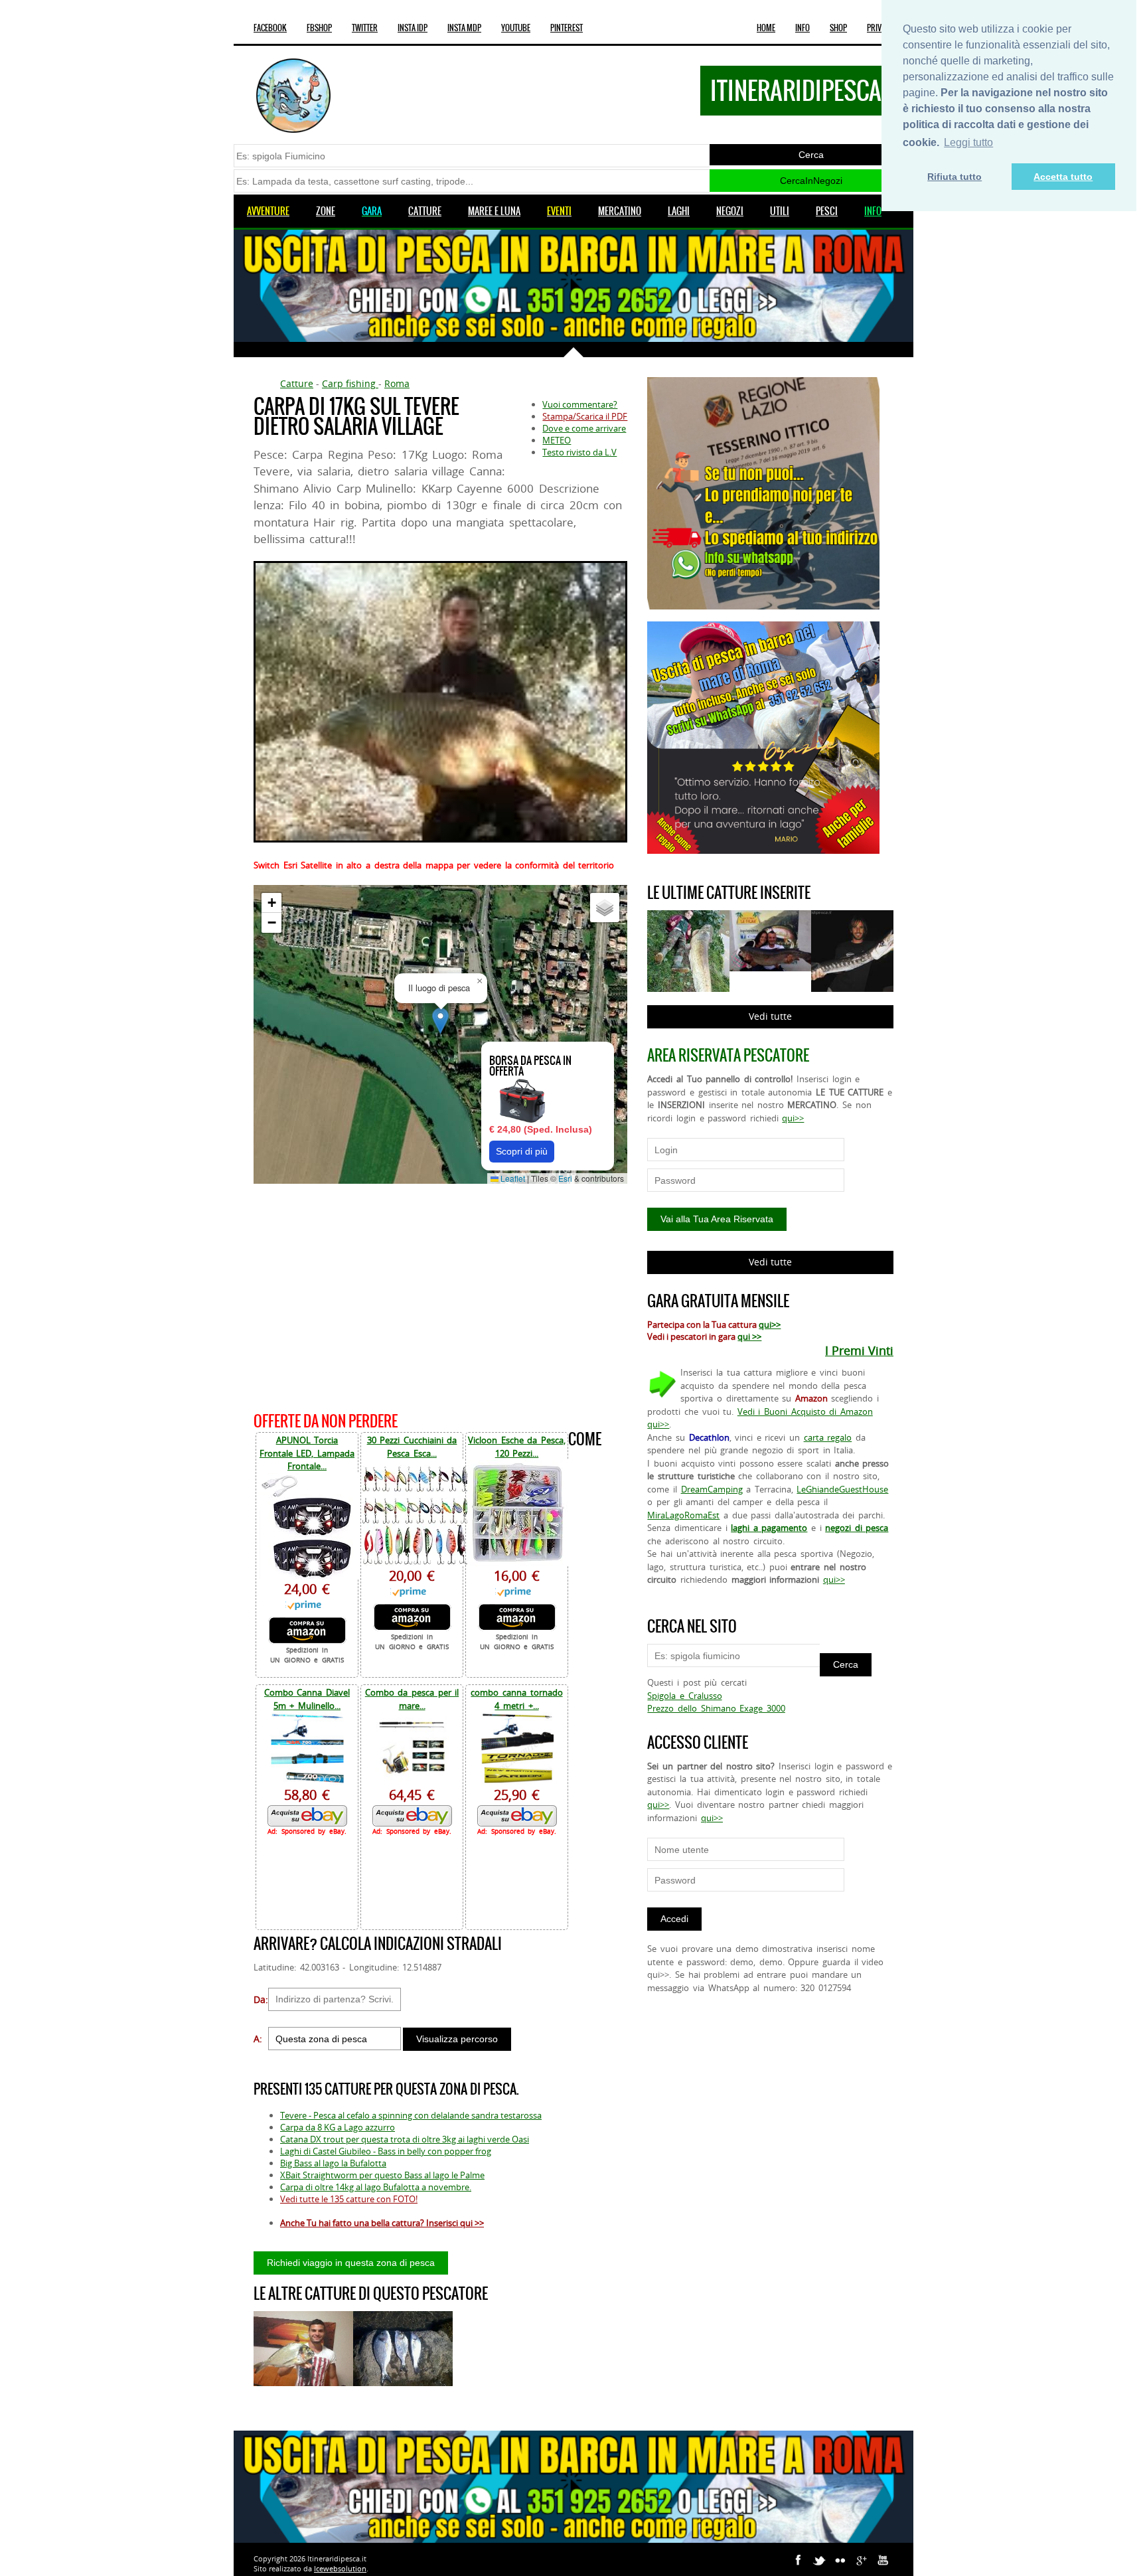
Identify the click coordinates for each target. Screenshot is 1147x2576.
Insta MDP (464, 28)
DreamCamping (712, 1489)
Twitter (365, 28)
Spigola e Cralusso (684, 1696)
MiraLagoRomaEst (683, 1515)
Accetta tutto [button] (1063, 177)
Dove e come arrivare (584, 428)
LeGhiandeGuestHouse (842, 1489)
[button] (440, 1021)
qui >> (749, 1336)
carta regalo (828, 1437)
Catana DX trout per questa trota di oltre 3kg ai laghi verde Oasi (405, 2139)
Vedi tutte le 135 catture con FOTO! (349, 2199)
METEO (557, 440)
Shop (838, 28)
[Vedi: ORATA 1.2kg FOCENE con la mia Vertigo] (303, 2349)
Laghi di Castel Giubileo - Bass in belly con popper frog (386, 2151)
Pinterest (567, 28)
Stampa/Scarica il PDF (585, 416)
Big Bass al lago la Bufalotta (333, 2163)
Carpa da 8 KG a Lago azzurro (338, 2127)
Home (766, 28)
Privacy (880, 28)
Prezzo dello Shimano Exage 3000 (716, 1708)
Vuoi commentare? (580, 404)
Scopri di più (522, 1151)
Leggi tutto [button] (968, 142)
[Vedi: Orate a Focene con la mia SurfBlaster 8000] (403, 2349)
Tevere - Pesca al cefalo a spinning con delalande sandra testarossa (411, 2115)
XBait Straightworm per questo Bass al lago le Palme (382, 2175)
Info (803, 28)
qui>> (793, 1118)
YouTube (516, 28)
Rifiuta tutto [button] (955, 177)
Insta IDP (413, 28)
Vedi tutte (770, 1016)
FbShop (319, 28)
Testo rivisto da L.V (579, 452)
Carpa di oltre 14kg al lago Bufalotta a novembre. (376, 2187)
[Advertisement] (440, 1296)
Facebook (270, 28)
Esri (565, 1178)
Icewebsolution (340, 2568)
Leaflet (512, 1178)
